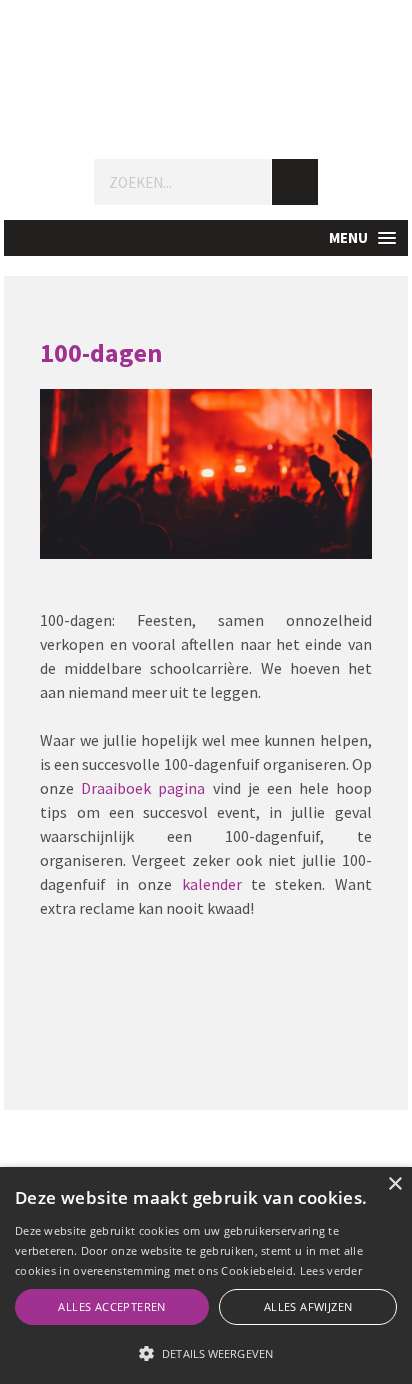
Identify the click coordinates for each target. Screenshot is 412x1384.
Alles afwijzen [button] (308, 1306)
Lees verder (331, 1270)
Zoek (295, 182)
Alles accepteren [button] (111, 1306)
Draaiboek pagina (143, 788)
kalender (212, 884)
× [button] (394, 1184)
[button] (206, 238)
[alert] (206, 1275)
